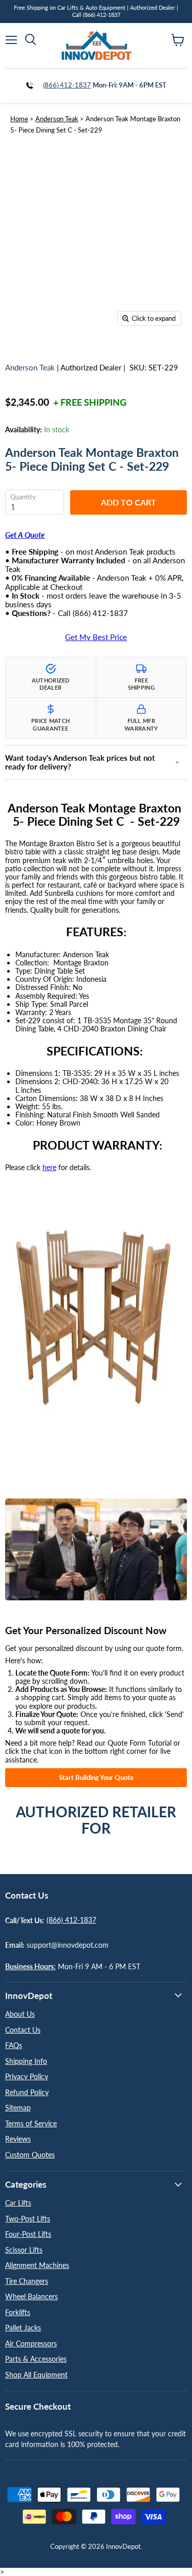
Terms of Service (31, 2123)
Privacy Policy (27, 2076)
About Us (20, 2014)
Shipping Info (26, 2061)
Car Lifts (18, 2203)
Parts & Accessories (36, 2359)
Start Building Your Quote (96, 1777)
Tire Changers (27, 2281)
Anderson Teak (57, 119)
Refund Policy (27, 2092)
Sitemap (18, 2108)
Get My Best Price (96, 637)
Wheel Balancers (31, 2296)
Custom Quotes (30, 2155)
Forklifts (18, 2312)
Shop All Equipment (36, 2375)
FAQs (14, 2045)
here (49, 1167)
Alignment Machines (37, 2265)
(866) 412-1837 (67, 85)
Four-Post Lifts (28, 2234)
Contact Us (23, 2030)
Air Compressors (31, 2343)
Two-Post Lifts (28, 2219)
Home (19, 119)
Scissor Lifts (24, 2250)
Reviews (18, 2139)
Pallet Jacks (23, 2328)
